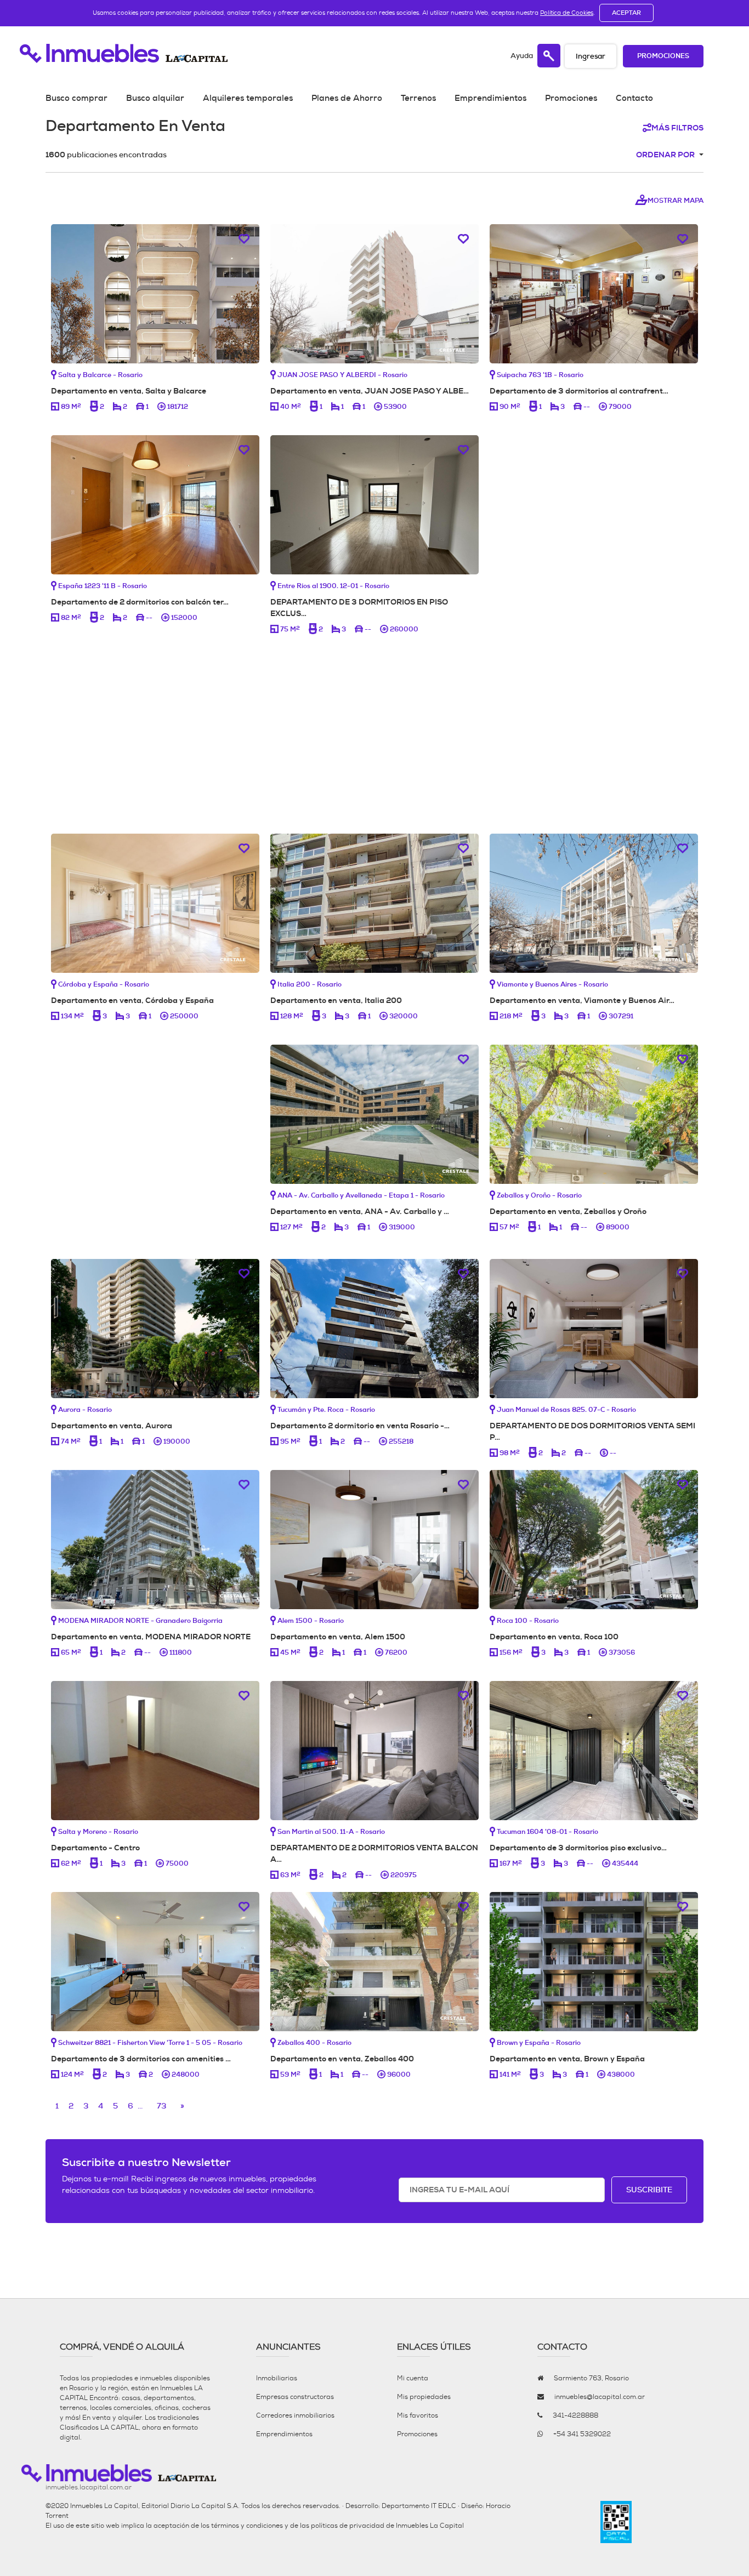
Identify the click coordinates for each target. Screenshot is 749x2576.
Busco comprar (76, 98)
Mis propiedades (424, 2397)
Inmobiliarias (277, 2378)
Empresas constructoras (295, 2397)
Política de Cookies (567, 13)
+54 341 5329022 (582, 2434)
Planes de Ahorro (347, 98)
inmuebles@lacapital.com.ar (600, 2397)
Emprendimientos (490, 98)
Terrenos (418, 98)
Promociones (663, 56)
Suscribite (649, 2190)
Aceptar (626, 13)
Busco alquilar (155, 98)
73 (161, 2106)
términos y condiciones (247, 2526)
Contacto (634, 98)
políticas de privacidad (348, 2526)
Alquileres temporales (248, 98)
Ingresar (591, 56)
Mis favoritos (418, 2415)
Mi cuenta (413, 2378)
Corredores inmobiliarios (295, 2415)
